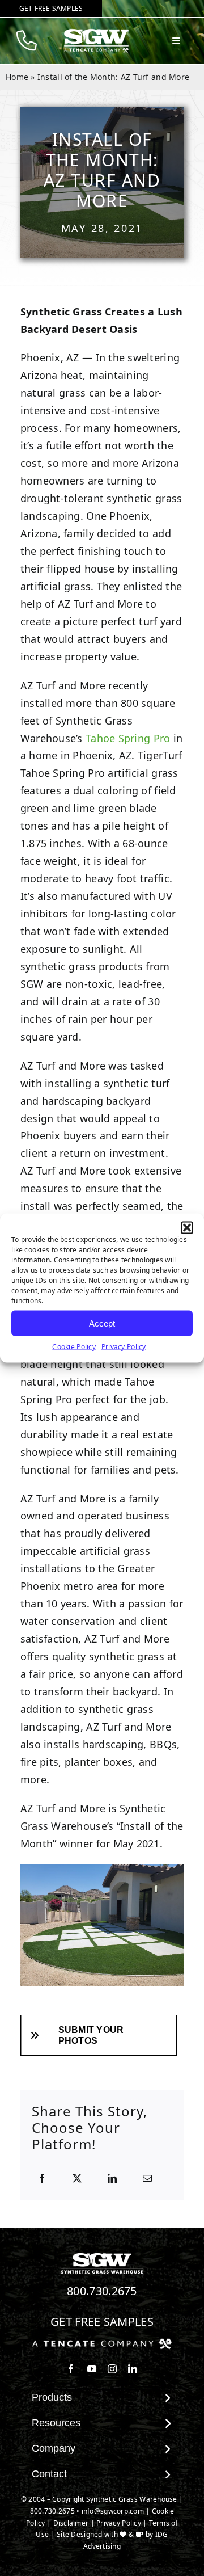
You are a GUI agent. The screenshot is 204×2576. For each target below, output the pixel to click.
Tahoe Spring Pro (128, 738)
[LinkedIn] (112, 2179)
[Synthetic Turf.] (102, 2256)
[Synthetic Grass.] (102, 2343)
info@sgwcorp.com (113, 2511)
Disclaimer (71, 2523)
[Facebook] (42, 2179)
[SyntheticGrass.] (96, 33)
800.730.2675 (102, 2291)
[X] (77, 2179)
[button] (187, 1228)
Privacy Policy (124, 1347)
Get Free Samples (102, 2322)
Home (17, 77)
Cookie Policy (74, 1347)
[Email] (147, 2179)
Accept (102, 1323)
